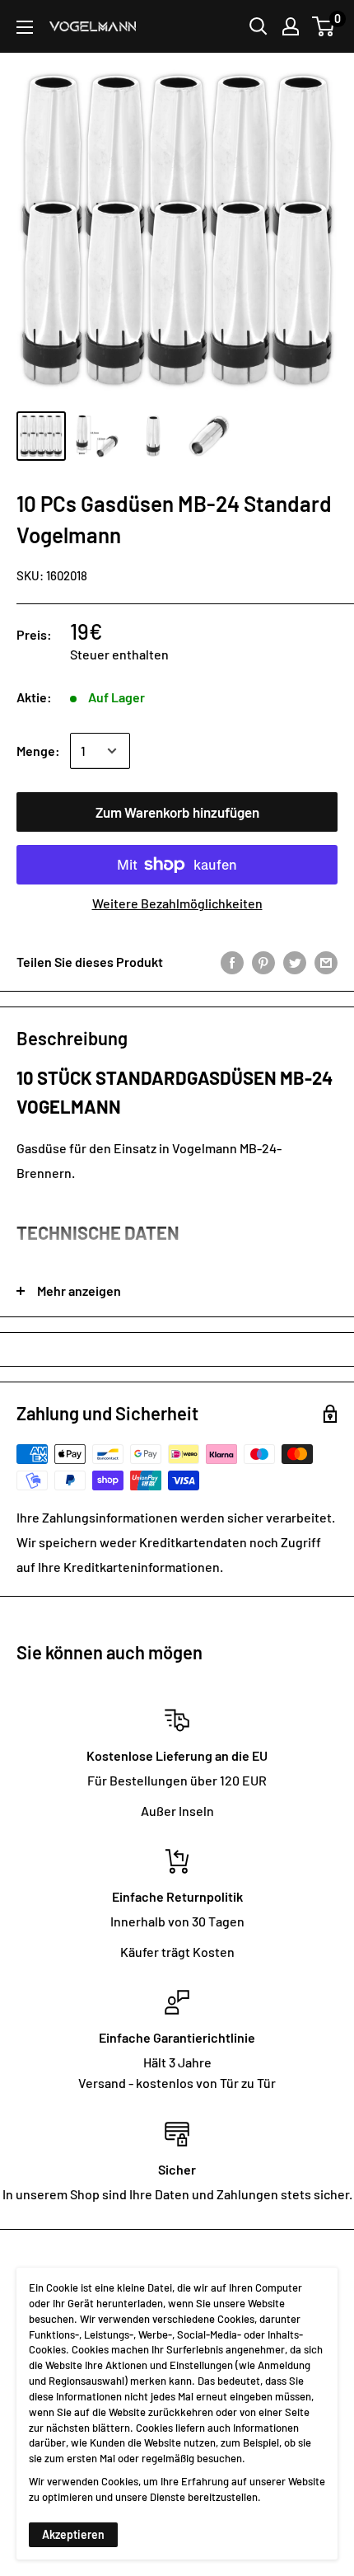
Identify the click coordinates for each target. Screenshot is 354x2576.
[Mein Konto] (291, 26)
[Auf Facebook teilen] (232, 962)
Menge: (38, 751)
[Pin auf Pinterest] (263, 962)
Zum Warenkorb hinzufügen (177, 812)
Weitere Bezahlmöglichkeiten (177, 903)
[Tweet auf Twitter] (295, 962)
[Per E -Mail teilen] (326, 962)
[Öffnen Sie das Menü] (25, 27)
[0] (324, 26)
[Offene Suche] (259, 26)
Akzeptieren (73, 2534)
